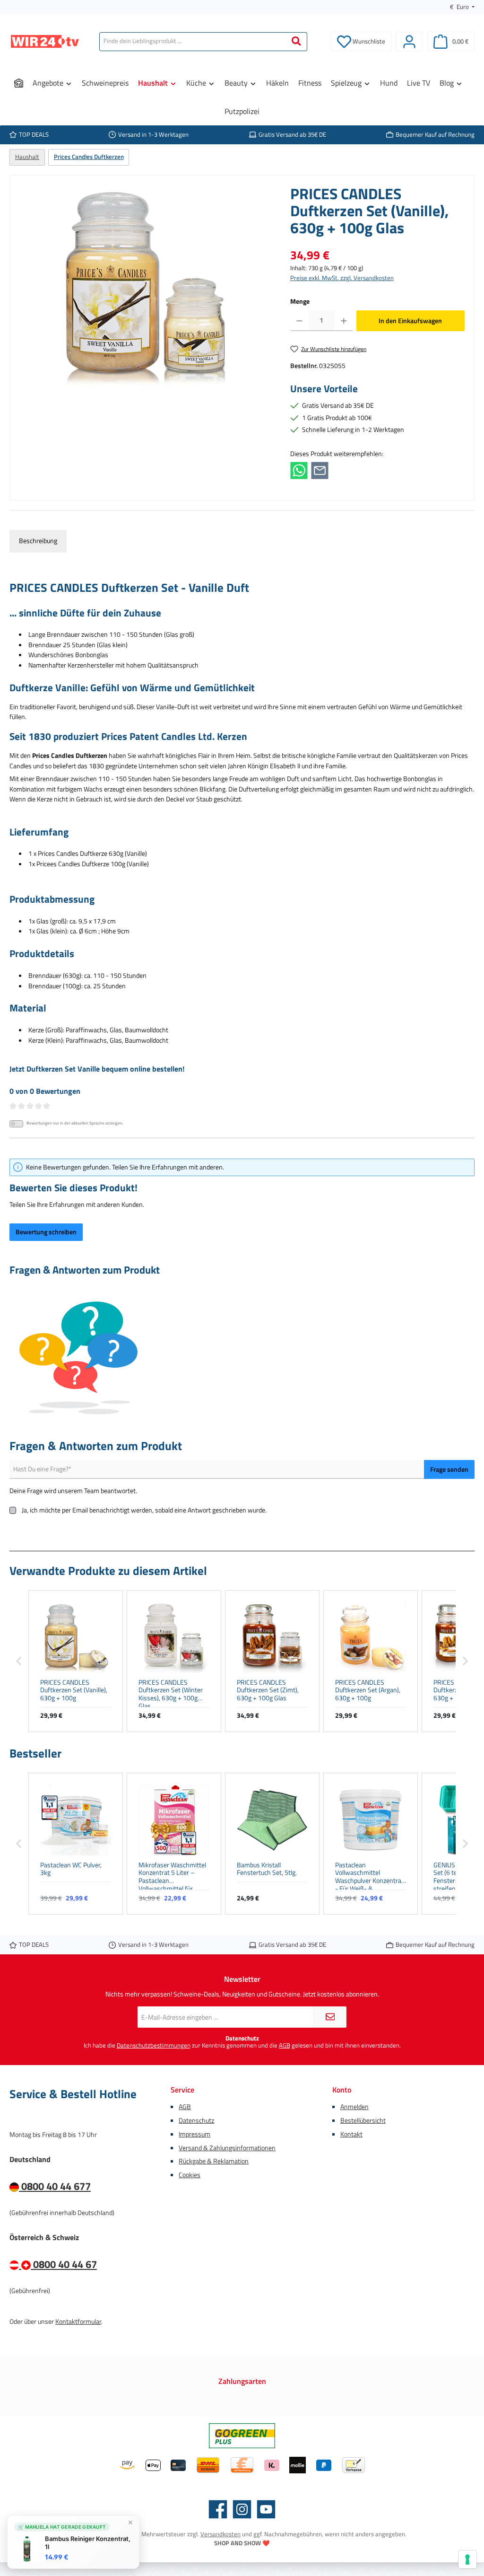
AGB (285, 2045)
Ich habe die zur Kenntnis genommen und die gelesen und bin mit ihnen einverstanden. (242, 2045)
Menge (300, 302)
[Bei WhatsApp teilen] (299, 470)
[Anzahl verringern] (299, 321)
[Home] (19, 83)
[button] (19, 1661)
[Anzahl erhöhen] (344, 321)
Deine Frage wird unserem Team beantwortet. (73, 1491)
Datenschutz (196, 2120)
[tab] (38, 541)
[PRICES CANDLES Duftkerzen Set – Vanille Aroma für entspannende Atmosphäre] (145, 287)
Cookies (190, 2175)
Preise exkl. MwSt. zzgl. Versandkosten (342, 278)
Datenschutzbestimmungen (154, 2045)
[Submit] (330, 2017)
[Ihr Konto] (409, 41)
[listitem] (76, 1661)
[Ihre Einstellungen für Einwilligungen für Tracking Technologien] (467, 2559)
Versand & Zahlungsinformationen (227, 2148)
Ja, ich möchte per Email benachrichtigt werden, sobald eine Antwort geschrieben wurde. (144, 1510)
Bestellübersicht (363, 2120)
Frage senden (449, 1469)
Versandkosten (220, 2534)
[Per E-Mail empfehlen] (320, 470)
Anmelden (354, 2107)
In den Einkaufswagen (410, 321)
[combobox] (193, 42)
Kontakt (351, 2134)
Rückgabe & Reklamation (214, 2161)
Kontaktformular (78, 2321)
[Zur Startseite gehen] (45, 41)
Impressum (194, 2134)
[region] (145, 287)
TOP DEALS (34, 135)
